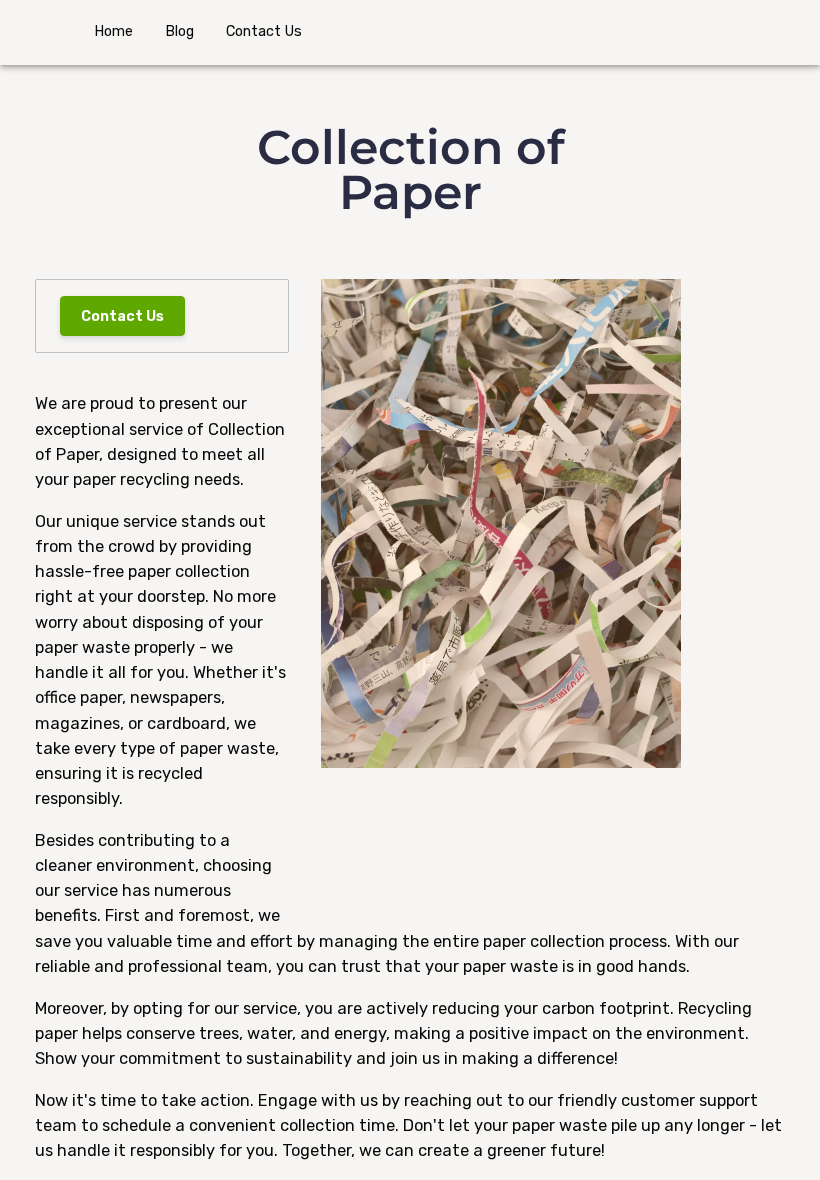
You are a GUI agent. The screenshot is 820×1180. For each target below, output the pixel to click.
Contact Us (122, 316)
